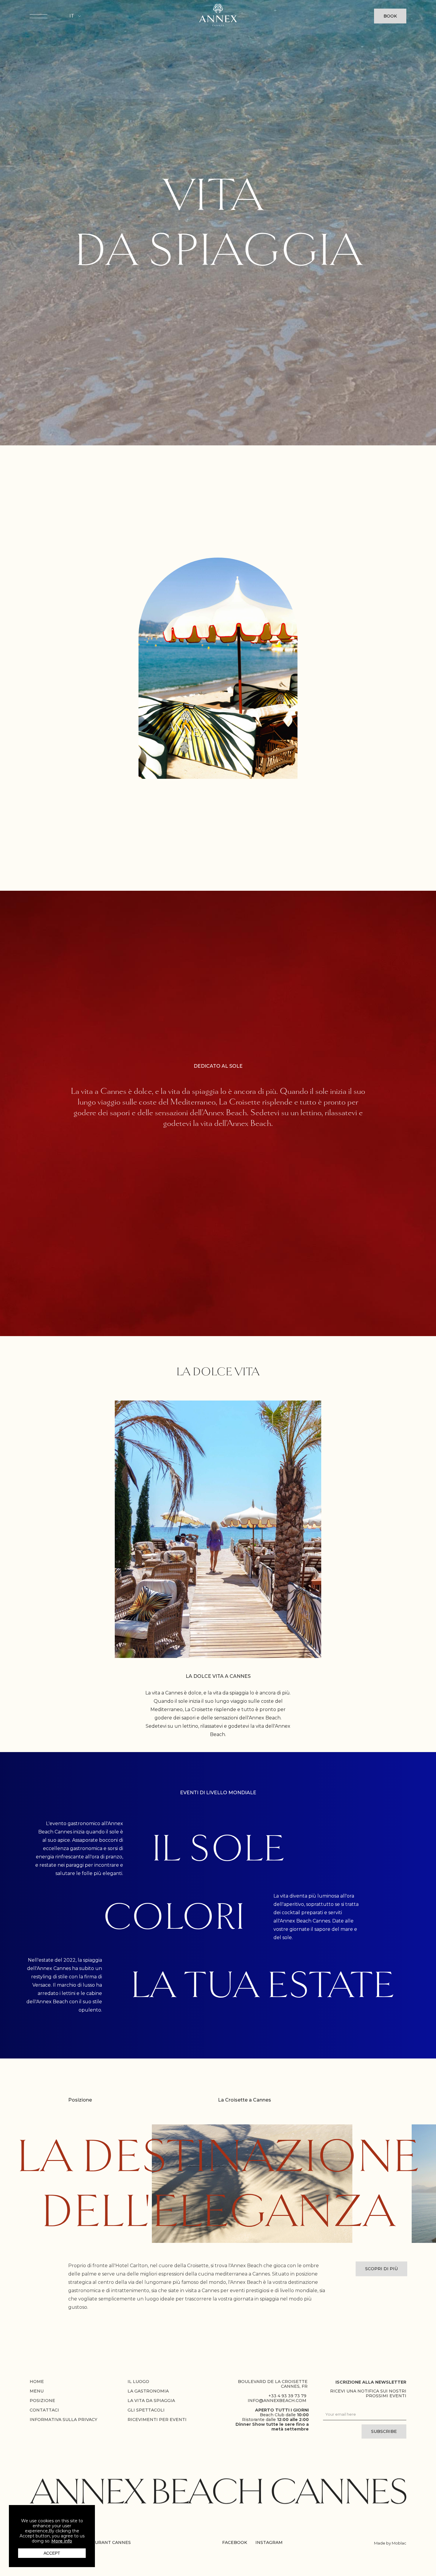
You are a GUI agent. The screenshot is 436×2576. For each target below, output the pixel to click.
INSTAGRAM (269, 2542)
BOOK (390, 16)
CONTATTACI (44, 2406)
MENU (37, 2387)
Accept (52, 2553)
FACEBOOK (235, 2542)
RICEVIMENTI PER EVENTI (157, 2416)
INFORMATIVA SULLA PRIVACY (63, 2416)
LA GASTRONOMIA (148, 2387)
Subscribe (384, 2428)
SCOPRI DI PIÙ (381, 2265)
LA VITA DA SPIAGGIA (151, 2397)
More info (62, 2541)
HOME (37, 2378)
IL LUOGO (138, 2378)
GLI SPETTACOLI (146, 2406)
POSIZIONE (42, 2397)
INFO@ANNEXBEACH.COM (277, 2397)
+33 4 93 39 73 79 (287, 2392)
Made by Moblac (390, 2543)
